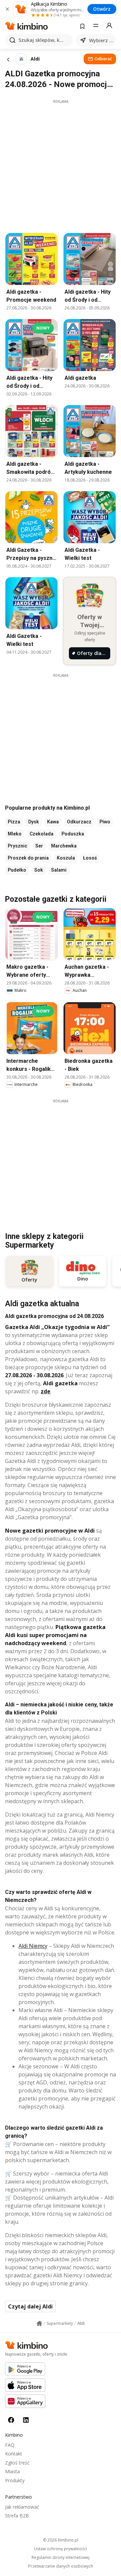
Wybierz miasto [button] (101, 40)
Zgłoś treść (17, 2463)
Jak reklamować (22, 2507)
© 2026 (61, 2540)
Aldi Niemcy (33, 1946)
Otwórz (102, 9)
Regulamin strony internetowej (61, 2558)
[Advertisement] (61, 164)
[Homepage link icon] (39, 2324)
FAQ (10, 2445)
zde (46, 1391)
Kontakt (14, 2454)
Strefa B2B (17, 2516)
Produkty (15, 2480)
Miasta (12, 2471)
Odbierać (103, 59)
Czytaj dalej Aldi (30, 2306)
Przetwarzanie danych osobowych (61, 2566)
